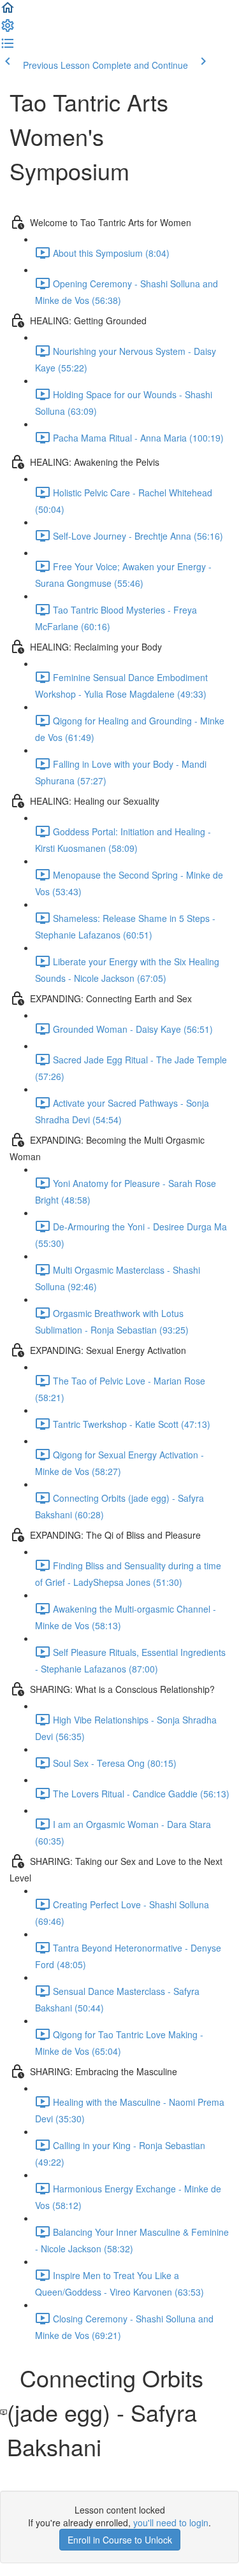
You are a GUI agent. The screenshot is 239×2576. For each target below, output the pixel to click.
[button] (8, 11)
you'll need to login (171, 2522)
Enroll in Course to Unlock (120, 2540)
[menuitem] (8, 29)
